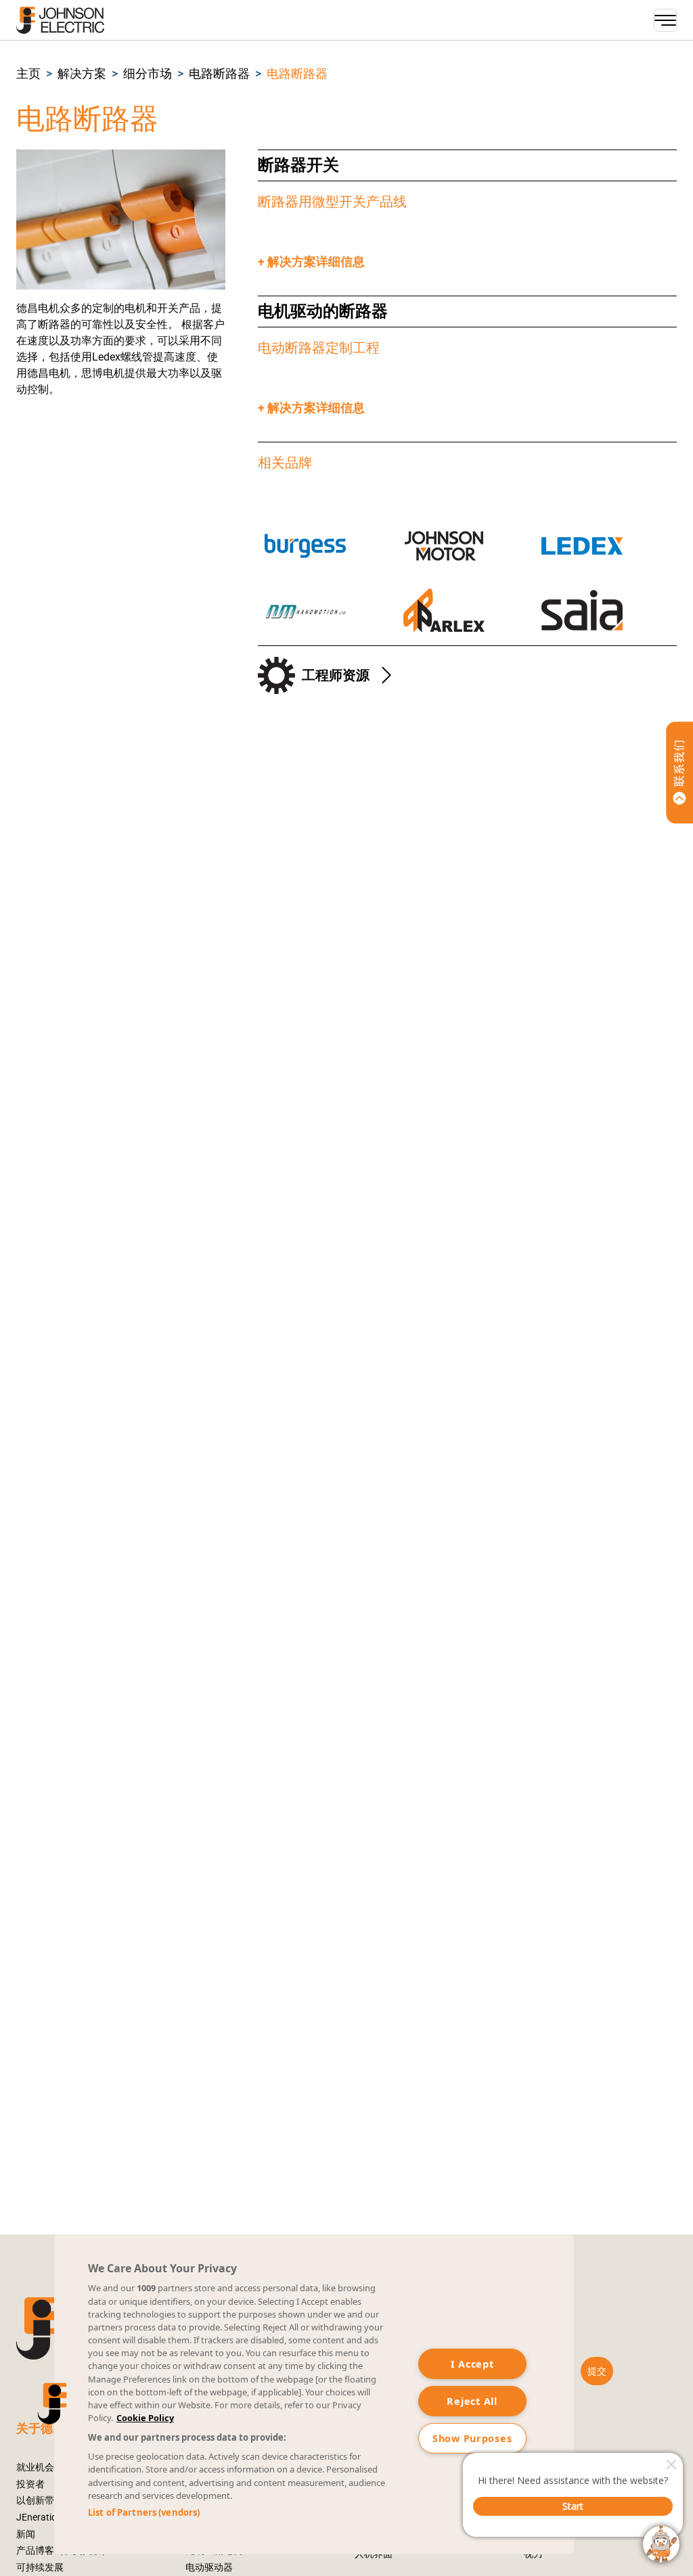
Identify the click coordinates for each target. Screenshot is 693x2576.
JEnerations (42, 2517)
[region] (314, 2394)
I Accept (472, 2364)
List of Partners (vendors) (144, 2512)
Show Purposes (472, 2438)
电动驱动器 (209, 2568)
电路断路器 (219, 74)
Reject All (472, 2401)
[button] (28, 74)
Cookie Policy (145, 2418)
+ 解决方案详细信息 (311, 262)
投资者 (30, 2484)
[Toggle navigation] (665, 20)
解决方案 (82, 74)
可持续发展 (40, 2568)
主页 (28, 74)
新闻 (26, 2534)
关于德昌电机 (53, 2429)
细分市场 (148, 74)
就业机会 (35, 2467)
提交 (597, 2371)
